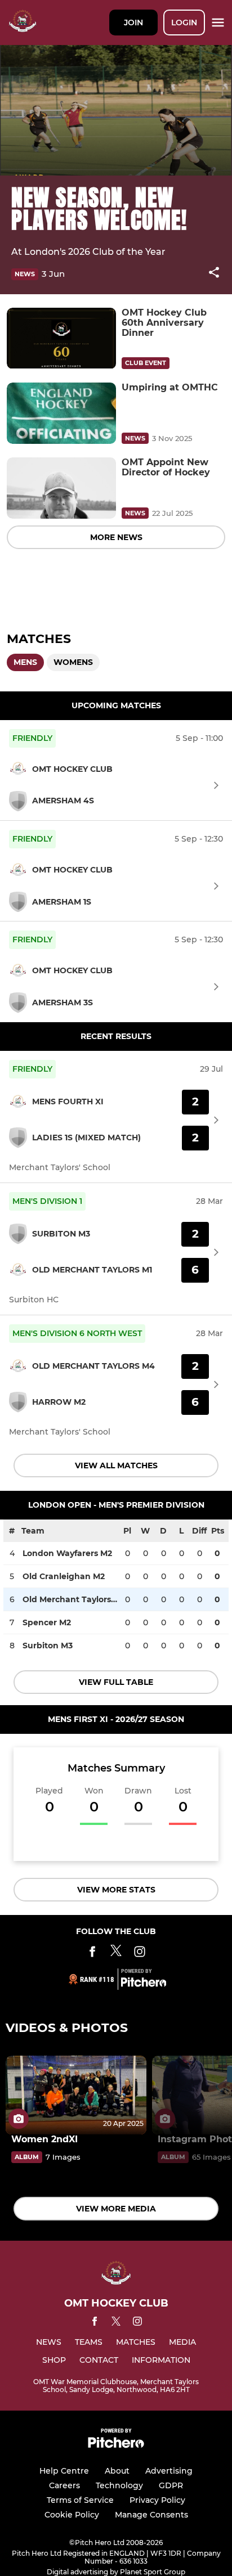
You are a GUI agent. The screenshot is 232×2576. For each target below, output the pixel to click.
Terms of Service (80, 2500)
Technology (119, 2485)
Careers (64, 2485)
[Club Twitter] (116, 1954)
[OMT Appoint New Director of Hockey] (61, 488)
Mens (25, 662)
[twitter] (116, 2323)
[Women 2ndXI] (76, 2095)
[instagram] (137, 2323)
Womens (73, 662)
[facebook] (95, 2323)
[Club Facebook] (92, 1954)
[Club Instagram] (140, 1954)
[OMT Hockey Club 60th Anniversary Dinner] (61, 338)
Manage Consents (151, 2515)
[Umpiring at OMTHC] (61, 413)
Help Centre (64, 2471)
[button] (214, 274)
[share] (214, 273)
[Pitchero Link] (144, 1984)
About (117, 2471)
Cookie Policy (72, 2515)
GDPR (171, 2485)
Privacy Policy (157, 2500)
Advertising (169, 2471)
